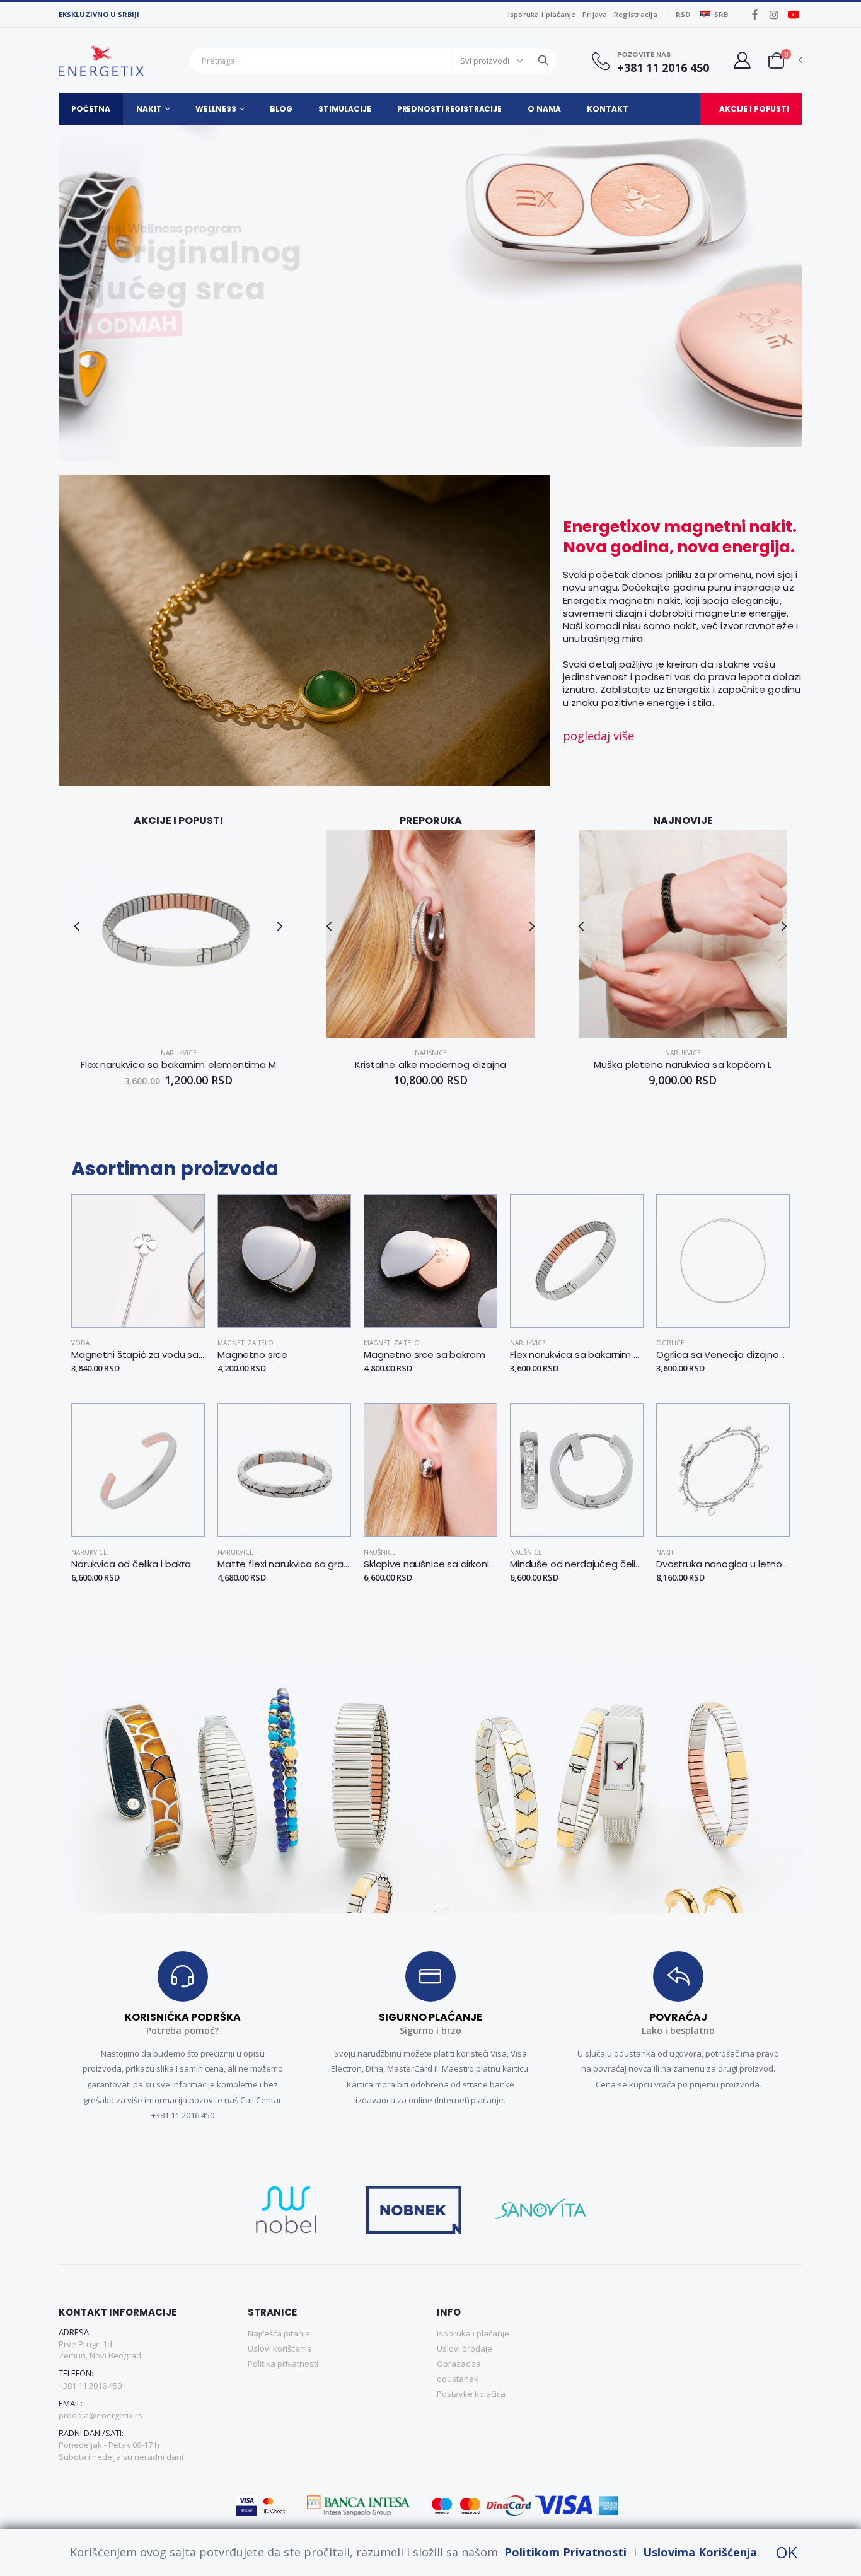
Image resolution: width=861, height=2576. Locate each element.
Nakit (149, 109)
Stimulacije (345, 109)
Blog (281, 109)
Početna (91, 109)
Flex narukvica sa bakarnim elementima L (577, 1355)
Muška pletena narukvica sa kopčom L (683, 1065)
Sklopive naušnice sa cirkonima (430, 1564)
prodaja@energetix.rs (101, 2415)
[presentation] (44, 293)
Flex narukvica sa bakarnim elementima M (179, 1065)
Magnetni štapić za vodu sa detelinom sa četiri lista (138, 1355)
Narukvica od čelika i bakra (131, 1564)
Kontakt (607, 109)
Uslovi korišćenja (280, 2348)
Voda (80, 1343)
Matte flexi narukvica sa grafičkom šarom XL (284, 1564)
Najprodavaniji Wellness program (209, 228)
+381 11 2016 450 (663, 68)
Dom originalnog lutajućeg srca (240, 271)
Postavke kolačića (471, 2394)
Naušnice (431, 1053)
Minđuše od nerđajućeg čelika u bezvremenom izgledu (577, 1564)
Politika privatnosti (283, 2364)
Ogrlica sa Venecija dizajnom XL (723, 1355)
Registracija (636, 14)
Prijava (595, 14)
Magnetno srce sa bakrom (425, 1355)
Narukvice (179, 1053)
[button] (776, 60)
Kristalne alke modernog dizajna (430, 1065)
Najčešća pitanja (279, 2333)
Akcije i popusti (754, 109)
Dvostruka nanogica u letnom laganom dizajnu (723, 1564)
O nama (544, 109)
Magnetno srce (252, 1355)
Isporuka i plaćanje (542, 14)
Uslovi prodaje (465, 2348)
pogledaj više (598, 736)
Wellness (216, 109)
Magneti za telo (246, 1343)
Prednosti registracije (449, 109)
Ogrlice (670, 1343)
